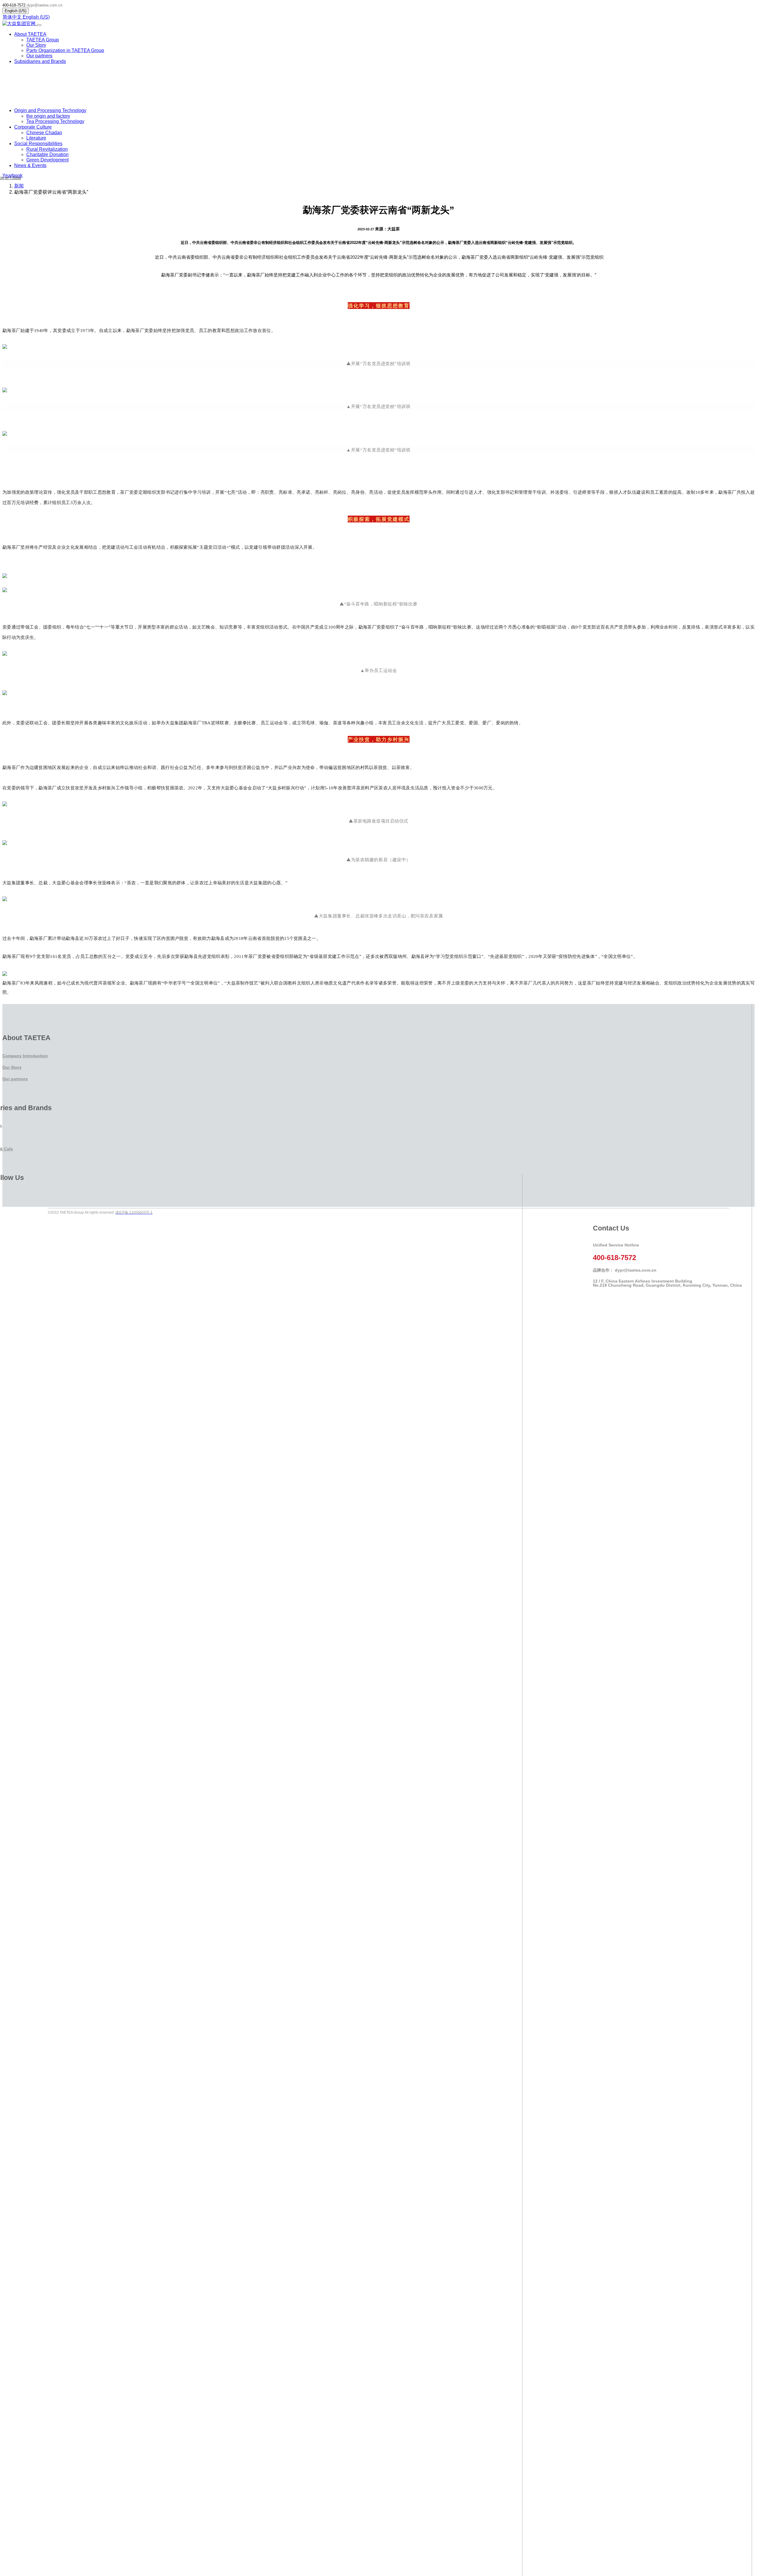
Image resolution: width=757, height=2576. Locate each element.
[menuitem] (43, 40)
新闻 (19, 186)
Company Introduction (25, 1056)
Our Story (12, 1067)
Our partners (15, 1079)
